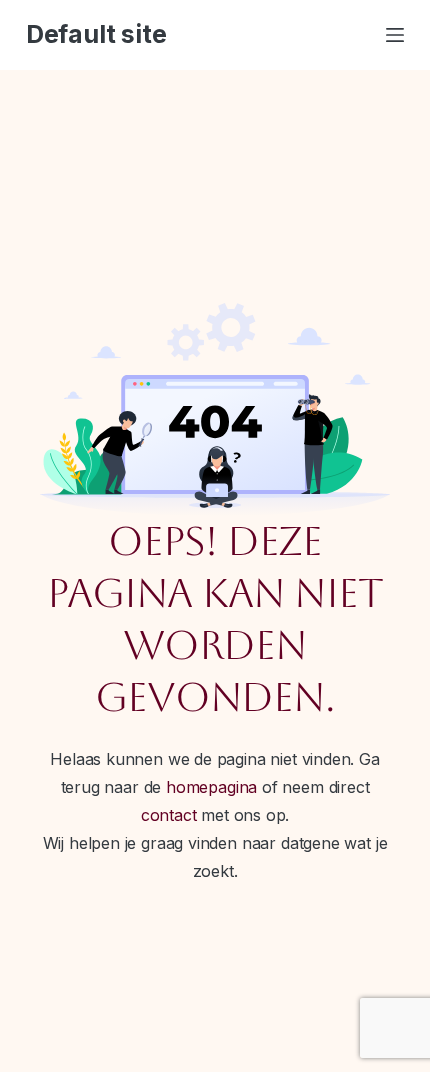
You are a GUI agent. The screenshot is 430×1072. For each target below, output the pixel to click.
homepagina (211, 787)
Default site (96, 34)
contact (169, 815)
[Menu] (395, 35)
